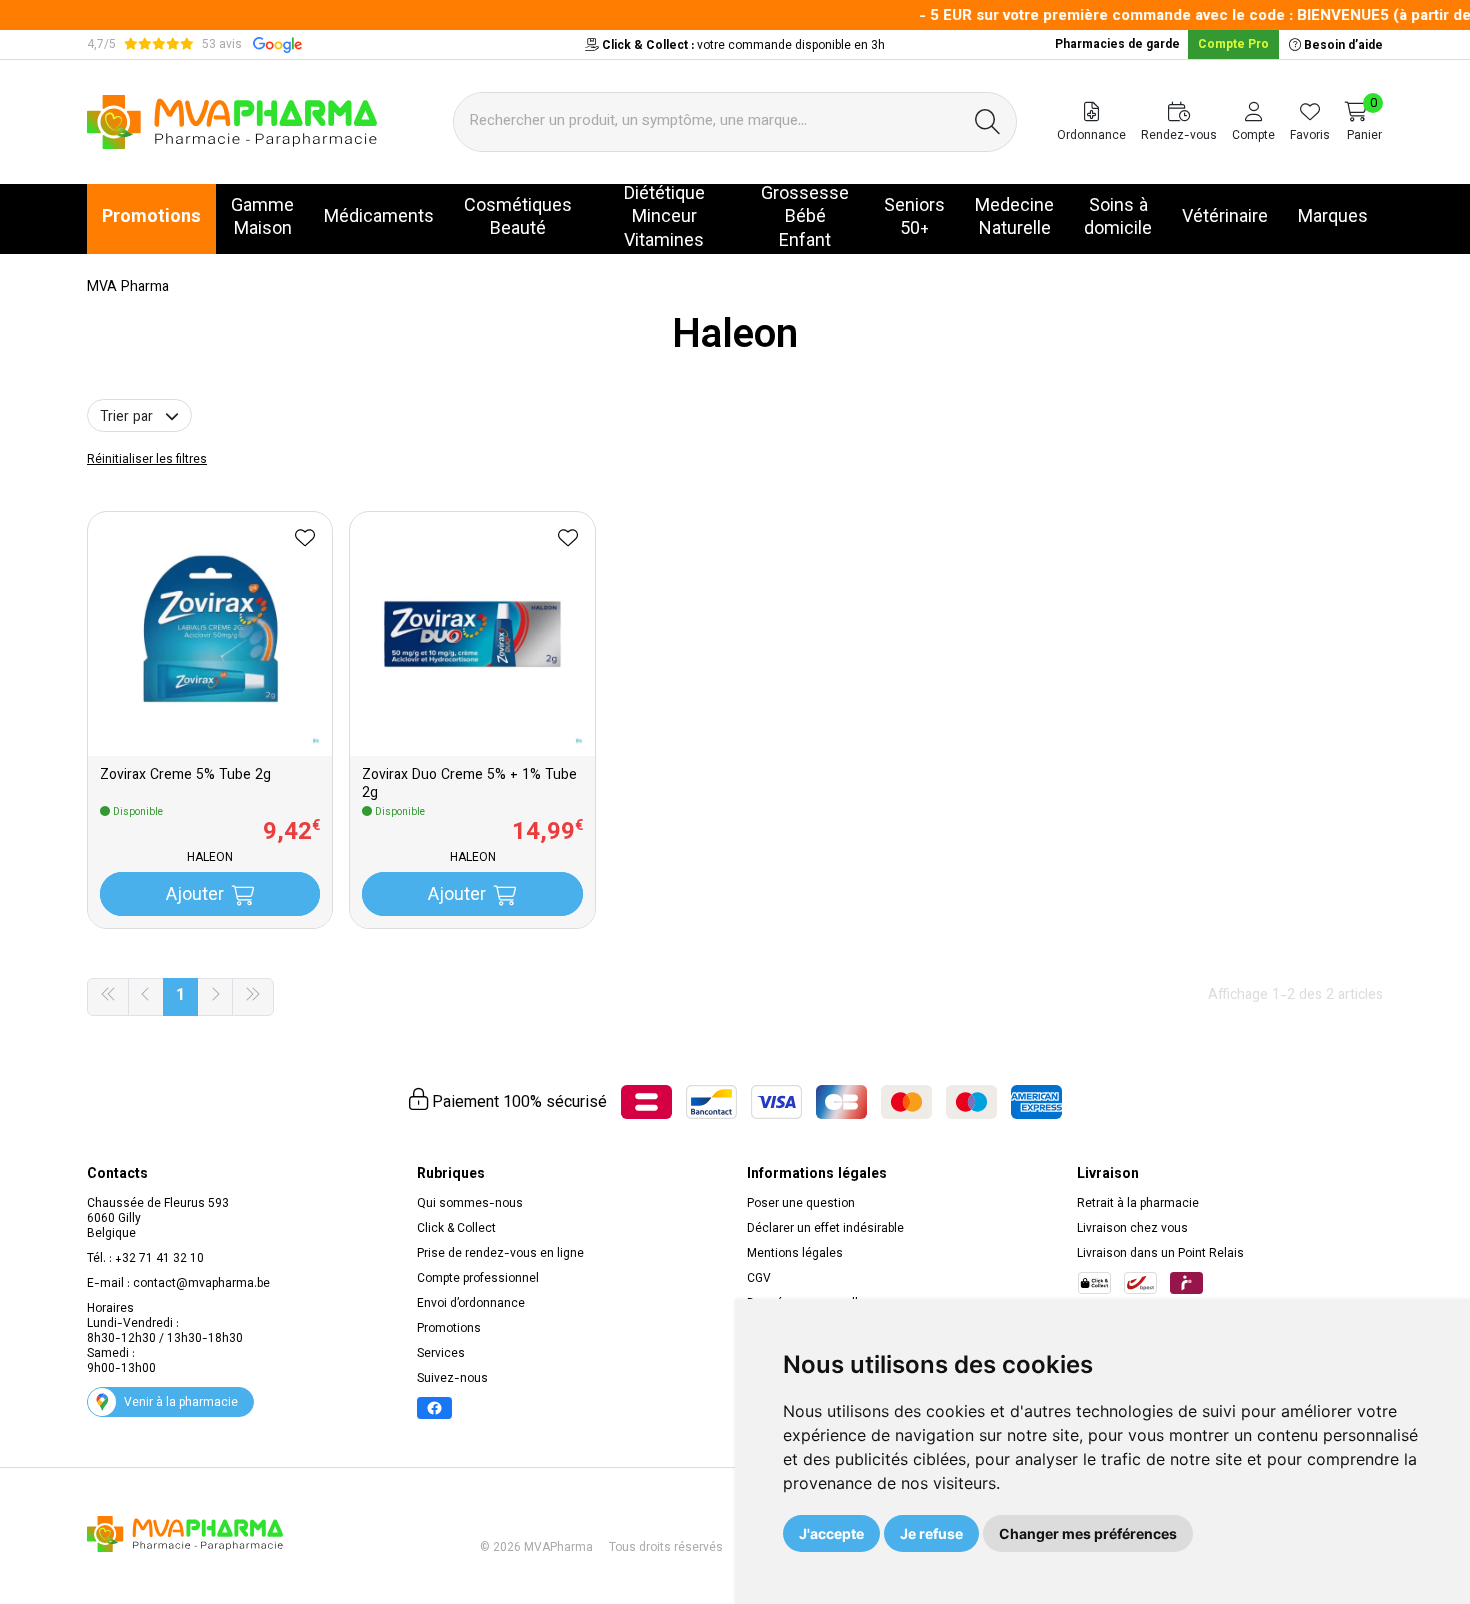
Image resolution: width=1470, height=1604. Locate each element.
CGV (759, 1279)
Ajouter (195, 896)
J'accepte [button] (831, 1533)
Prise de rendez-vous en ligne (500, 1254)
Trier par (128, 418)
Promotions (449, 1329)
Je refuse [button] (931, 1533)
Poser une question (801, 1204)
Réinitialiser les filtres (147, 460)
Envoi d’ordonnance (471, 1304)
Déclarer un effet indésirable (825, 1229)
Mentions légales (795, 1254)
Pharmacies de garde (1117, 45)
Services (441, 1354)
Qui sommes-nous (470, 1204)
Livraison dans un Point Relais (1160, 1254)
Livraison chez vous (1132, 1229)
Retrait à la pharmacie (1138, 1204)
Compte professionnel (478, 1279)
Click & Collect (456, 1229)
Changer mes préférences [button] (1088, 1533)
